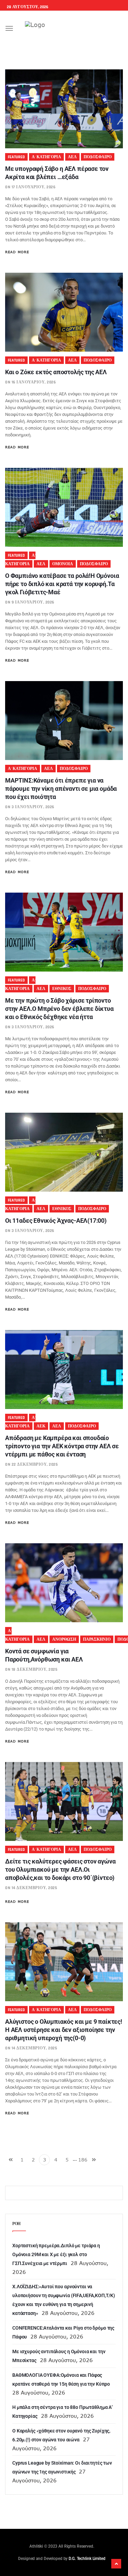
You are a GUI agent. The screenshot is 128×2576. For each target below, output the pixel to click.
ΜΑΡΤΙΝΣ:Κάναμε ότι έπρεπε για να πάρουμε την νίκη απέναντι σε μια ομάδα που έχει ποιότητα (61, 789)
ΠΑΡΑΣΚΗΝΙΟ (97, 1639)
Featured (16, 157)
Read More (17, 252)
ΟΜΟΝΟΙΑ (63, 564)
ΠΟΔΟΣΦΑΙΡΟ (98, 157)
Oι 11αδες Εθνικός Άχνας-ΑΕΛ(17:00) (56, 1221)
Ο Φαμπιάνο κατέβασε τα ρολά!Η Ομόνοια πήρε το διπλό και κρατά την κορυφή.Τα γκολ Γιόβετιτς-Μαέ (62, 584)
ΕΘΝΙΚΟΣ (62, 989)
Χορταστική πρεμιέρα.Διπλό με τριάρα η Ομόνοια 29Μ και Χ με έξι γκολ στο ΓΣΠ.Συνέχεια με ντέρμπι (56, 2254)
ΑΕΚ (41, 1426)
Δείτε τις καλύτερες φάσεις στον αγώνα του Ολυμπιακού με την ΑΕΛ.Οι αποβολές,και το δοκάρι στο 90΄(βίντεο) (60, 1869)
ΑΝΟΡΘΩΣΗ (64, 1639)
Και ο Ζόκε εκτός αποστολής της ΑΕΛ (56, 372)
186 (83, 2160)
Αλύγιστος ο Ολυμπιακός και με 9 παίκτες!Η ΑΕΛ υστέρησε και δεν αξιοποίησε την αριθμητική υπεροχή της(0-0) (64, 2030)
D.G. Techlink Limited (87, 2559)
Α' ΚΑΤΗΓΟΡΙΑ (46, 157)
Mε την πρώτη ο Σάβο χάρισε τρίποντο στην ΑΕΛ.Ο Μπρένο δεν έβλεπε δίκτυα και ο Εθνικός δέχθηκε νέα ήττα (59, 1009)
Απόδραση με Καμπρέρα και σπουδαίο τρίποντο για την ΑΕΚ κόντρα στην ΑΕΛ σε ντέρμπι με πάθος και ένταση (62, 1446)
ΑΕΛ (72, 157)
